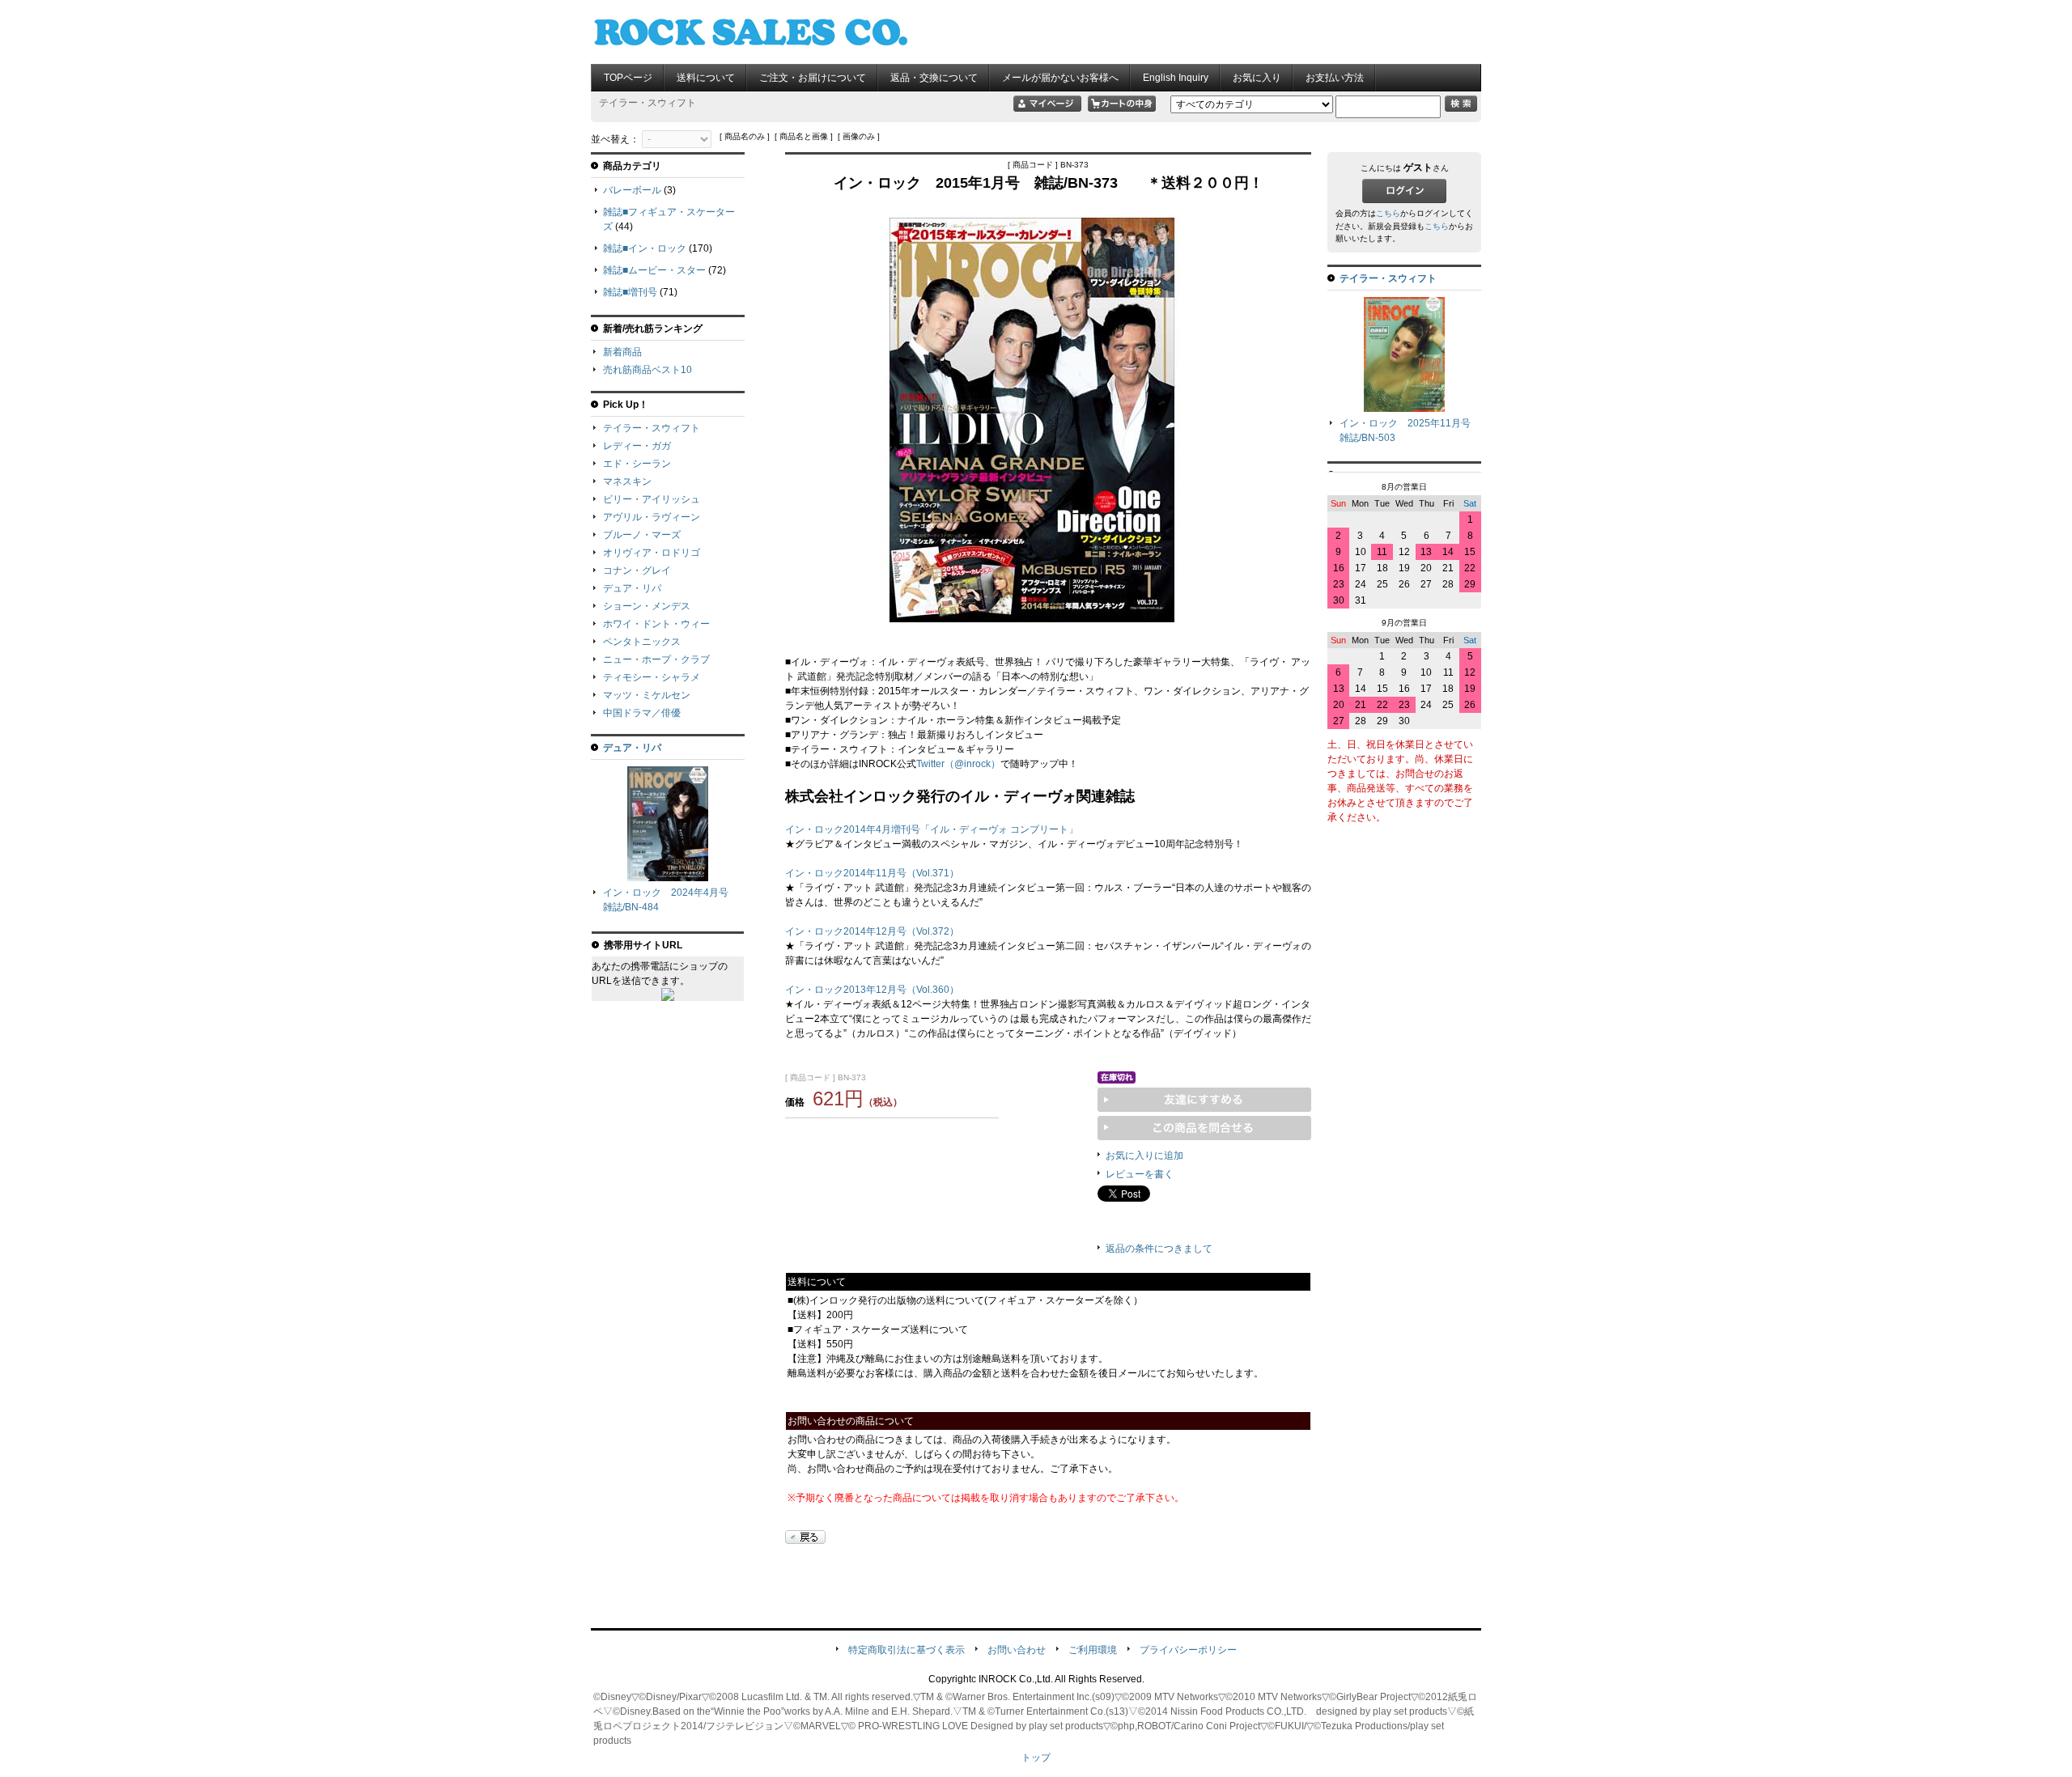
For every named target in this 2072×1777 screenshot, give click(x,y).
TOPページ (628, 78)
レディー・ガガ (637, 446)
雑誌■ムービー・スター (654, 270)
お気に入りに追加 (1144, 1156)
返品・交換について (934, 78)
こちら (1388, 213)
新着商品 (622, 352)
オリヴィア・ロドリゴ (652, 553)
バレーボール (632, 190)
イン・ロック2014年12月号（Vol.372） (872, 931)
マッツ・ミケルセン (647, 695)
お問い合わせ (1017, 1650)
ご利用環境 (1093, 1650)
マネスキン (627, 481)
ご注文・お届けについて (813, 78)
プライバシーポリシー (1188, 1650)
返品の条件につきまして (1159, 1249)
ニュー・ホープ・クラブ (656, 659)
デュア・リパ (632, 588)
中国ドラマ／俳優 (642, 713)
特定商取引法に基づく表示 (906, 1650)
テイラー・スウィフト (652, 428)
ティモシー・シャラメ (652, 677)
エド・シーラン (637, 464)
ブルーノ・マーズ (642, 535)
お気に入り (1257, 78)
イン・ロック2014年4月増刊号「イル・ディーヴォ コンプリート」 (932, 829)
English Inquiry (1176, 78)
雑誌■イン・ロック (645, 248)
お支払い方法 (1335, 78)
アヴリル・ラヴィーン (652, 517)
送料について (706, 78)
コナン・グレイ (637, 570)
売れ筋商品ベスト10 (647, 370)
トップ (1036, 1758)
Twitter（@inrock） (958, 764)
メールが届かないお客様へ (1060, 78)
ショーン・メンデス (647, 606)
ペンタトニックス (642, 642)
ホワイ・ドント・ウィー (656, 624)
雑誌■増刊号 (630, 292)
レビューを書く (1140, 1174)
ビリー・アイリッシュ (652, 499)
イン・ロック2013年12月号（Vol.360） (872, 990)
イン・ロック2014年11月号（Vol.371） (872, 873)
